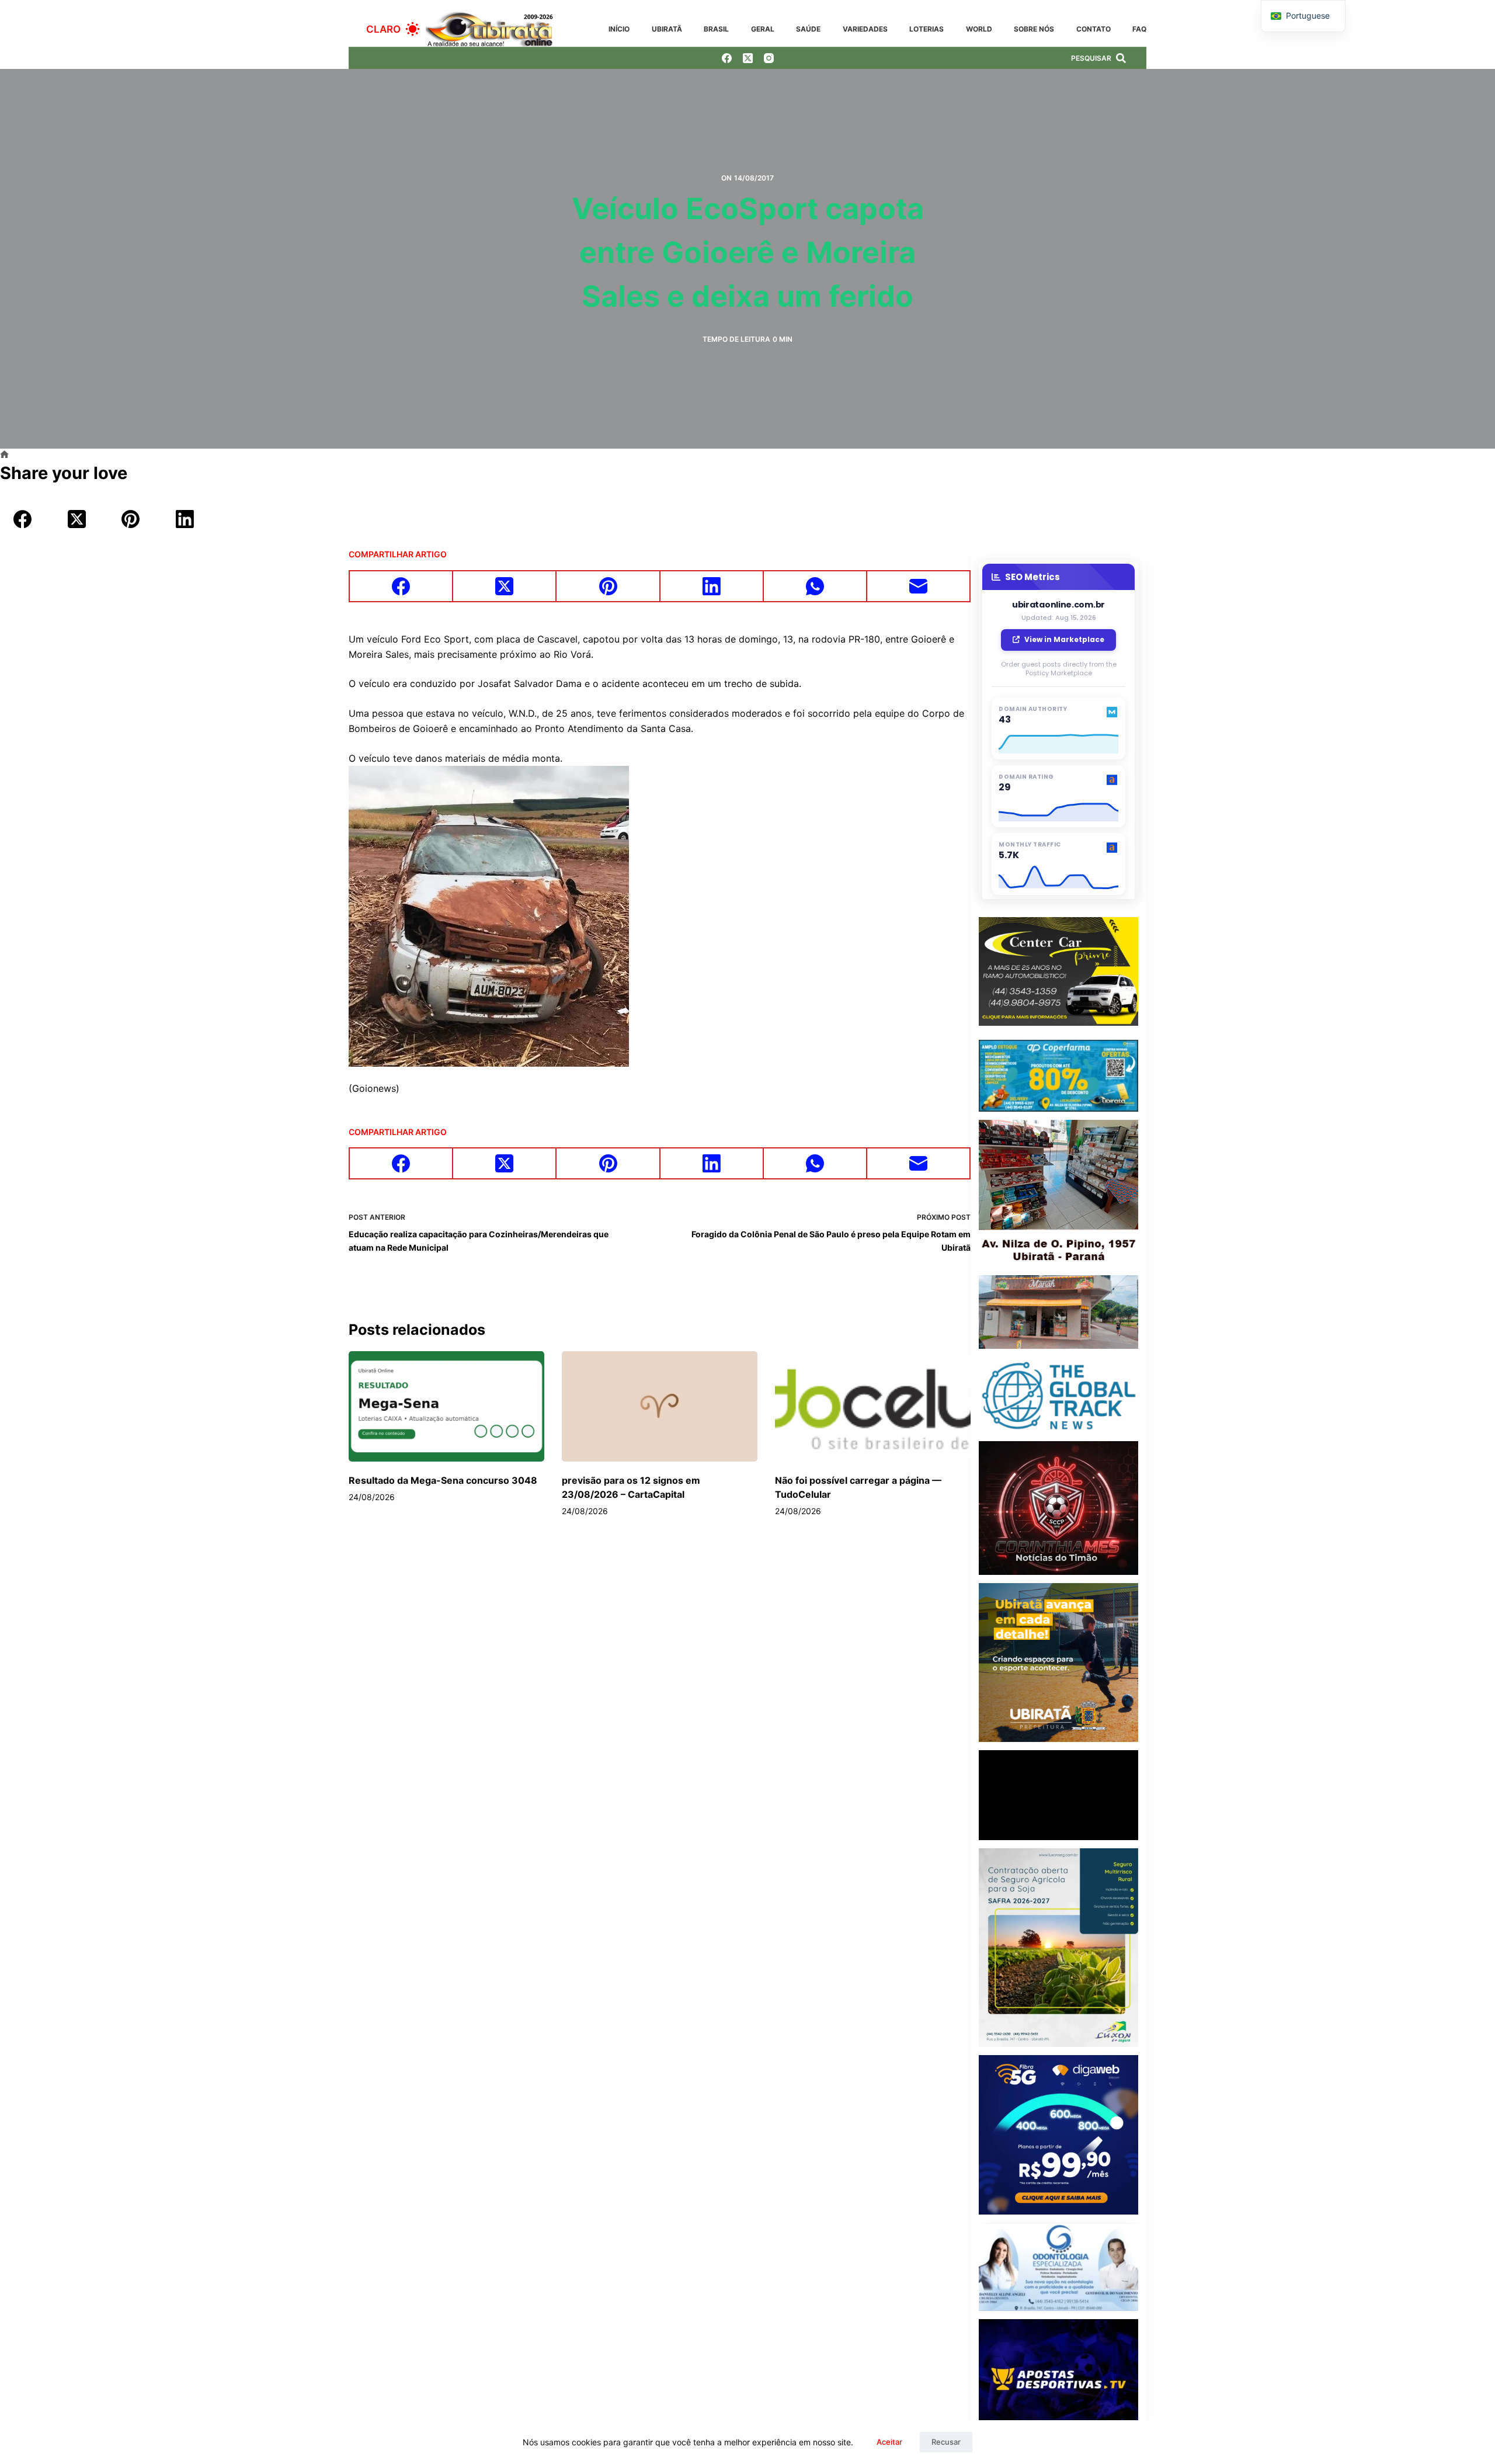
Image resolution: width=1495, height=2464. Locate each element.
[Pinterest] (131, 519)
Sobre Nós (1034, 29)
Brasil (716, 29)
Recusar (946, 2442)
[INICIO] (4, 455)
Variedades (865, 29)
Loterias (926, 29)
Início (619, 29)
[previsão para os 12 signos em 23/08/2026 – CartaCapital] (660, 1406)
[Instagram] (769, 58)
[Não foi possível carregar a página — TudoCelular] (873, 1406)
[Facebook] (727, 58)
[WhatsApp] (816, 587)
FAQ (1139, 29)
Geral (763, 29)
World (979, 29)
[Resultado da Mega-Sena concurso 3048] (446, 1406)
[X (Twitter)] (748, 58)
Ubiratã (667, 29)
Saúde (808, 29)
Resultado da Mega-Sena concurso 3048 (443, 1480)
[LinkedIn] (185, 519)
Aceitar (889, 2442)
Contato (1094, 29)
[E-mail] (919, 587)
